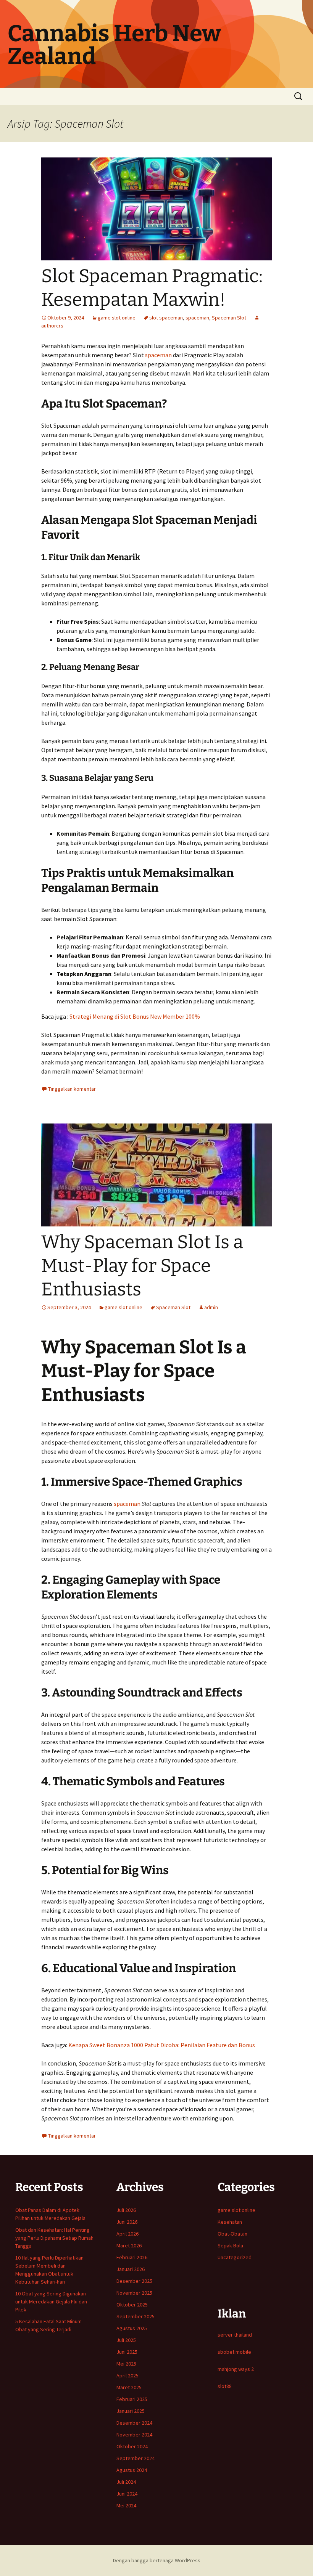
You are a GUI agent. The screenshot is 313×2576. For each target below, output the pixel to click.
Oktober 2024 (132, 2446)
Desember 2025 (134, 2281)
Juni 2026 (127, 2222)
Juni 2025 (127, 2352)
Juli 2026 (126, 2210)
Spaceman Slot (229, 318)
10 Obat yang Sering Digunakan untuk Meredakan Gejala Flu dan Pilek (51, 2302)
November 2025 (134, 2293)
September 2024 (136, 2458)
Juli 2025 (126, 2340)
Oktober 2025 (132, 2305)
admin (211, 1307)
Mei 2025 (126, 2364)
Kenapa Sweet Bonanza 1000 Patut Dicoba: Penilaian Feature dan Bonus (162, 2045)
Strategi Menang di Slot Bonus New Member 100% (135, 1016)
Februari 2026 (132, 2257)
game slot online (117, 318)
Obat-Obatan (232, 2234)
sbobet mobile (234, 2352)
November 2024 (134, 2435)
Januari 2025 (131, 2411)
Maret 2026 (129, 2245)
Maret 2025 (129, 2387)
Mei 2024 (126, 2505)
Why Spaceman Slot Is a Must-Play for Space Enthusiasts (142, 1266)
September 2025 (136, 2316)
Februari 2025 (132, 2399)
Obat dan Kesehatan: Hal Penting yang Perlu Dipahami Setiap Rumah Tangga (54, 2238)
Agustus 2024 (132, 2470)
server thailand (235, 2335)
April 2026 (127, 2234)
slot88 (225, 2386)
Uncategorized (235, 2257)
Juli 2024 (126, 2482)
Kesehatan (230, 2222)
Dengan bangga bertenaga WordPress (157, 2560)
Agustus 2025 (132, 2328)
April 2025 (127, 2375)
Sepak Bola (230, 2245)
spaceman (197, 318)
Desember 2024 (134, 2423)
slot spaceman (166, 318)
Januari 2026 (131, 2269)
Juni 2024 (127, 2494)
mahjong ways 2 (236, 2369)
